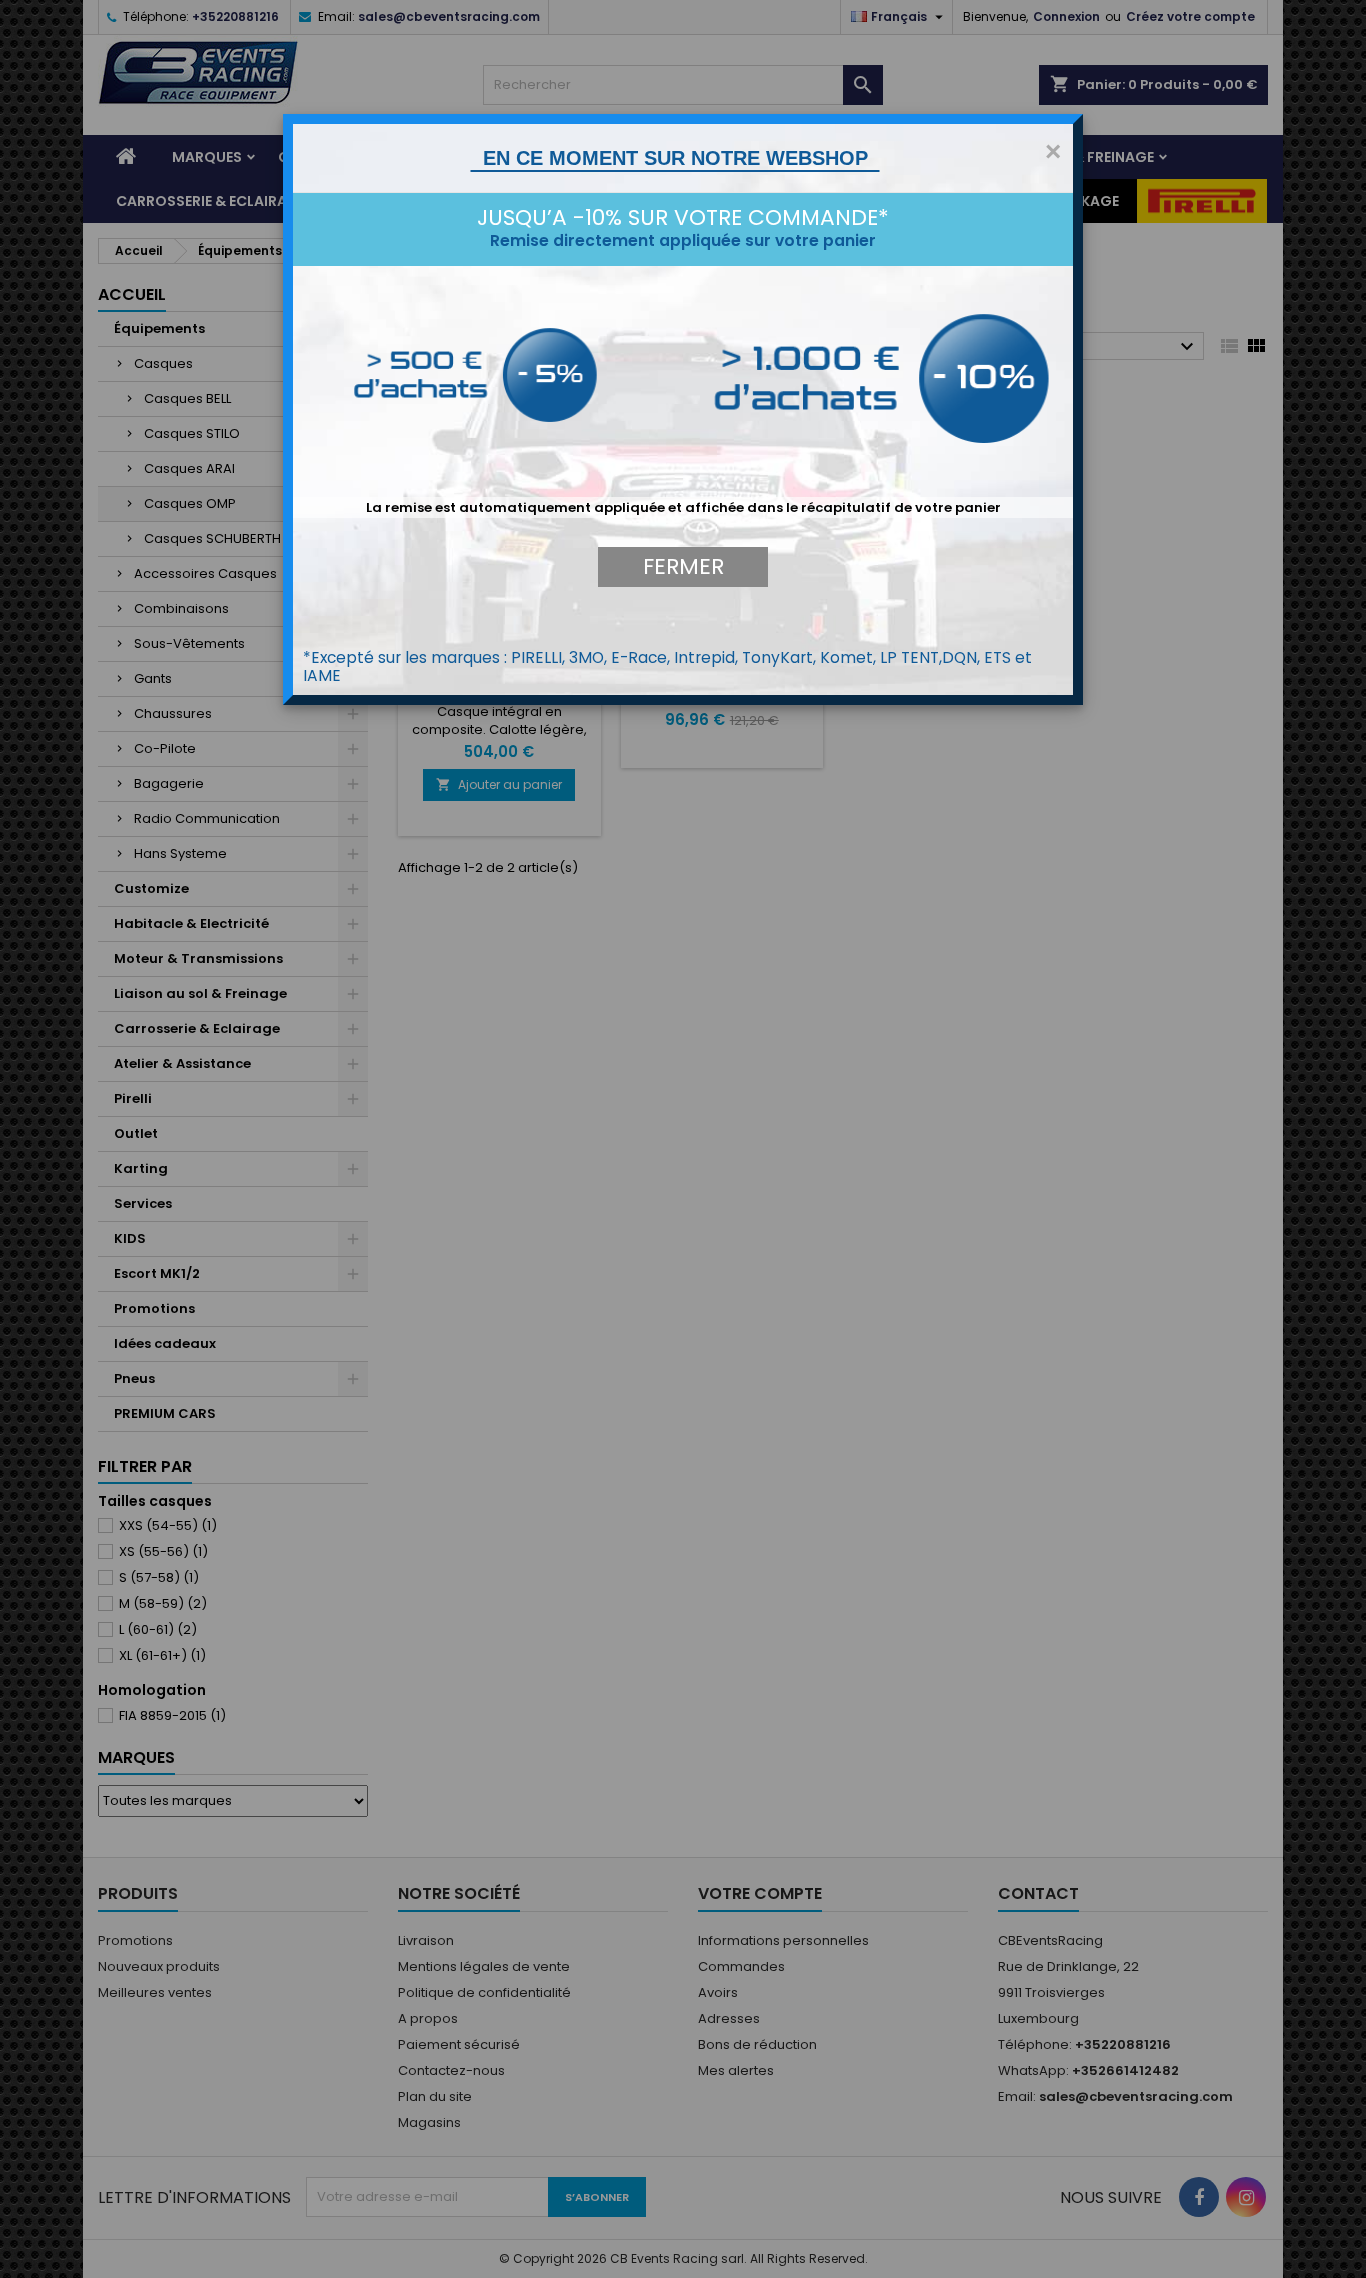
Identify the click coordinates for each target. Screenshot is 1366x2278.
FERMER (683, 566)
